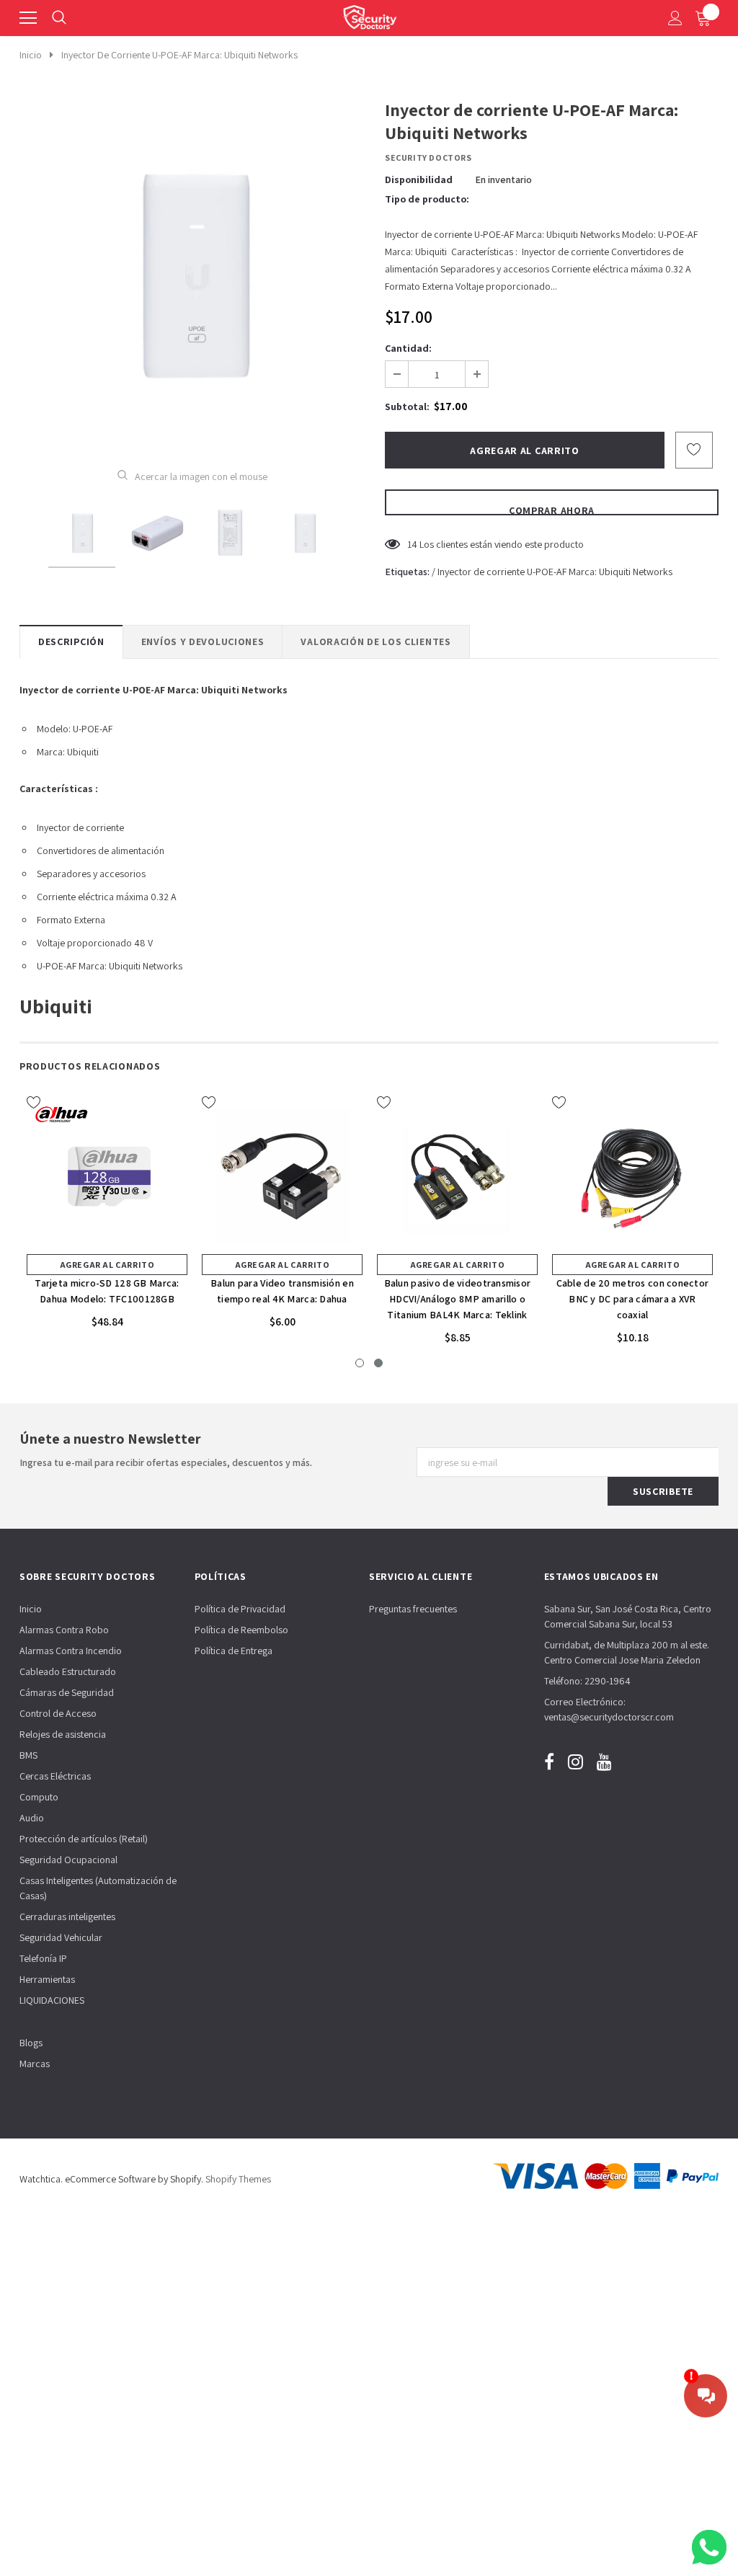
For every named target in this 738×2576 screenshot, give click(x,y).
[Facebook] (549, 1761)
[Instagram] (575, 1761)
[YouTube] (604, 1761)
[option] (192, 273)
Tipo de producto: (427, 199)
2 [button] (378, 1363)
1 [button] (360, 1363)
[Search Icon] (59, 18)
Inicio (31, 55)
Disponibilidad (419, 179)
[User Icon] (675, 18)
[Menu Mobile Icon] (28, 18)
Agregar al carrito (107, 1265)
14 (412, 544)
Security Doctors (428, 157)
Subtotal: (407, 407)
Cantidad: (408, 348)
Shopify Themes (238, 2179)
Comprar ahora (552, 510)
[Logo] (370, 14)
